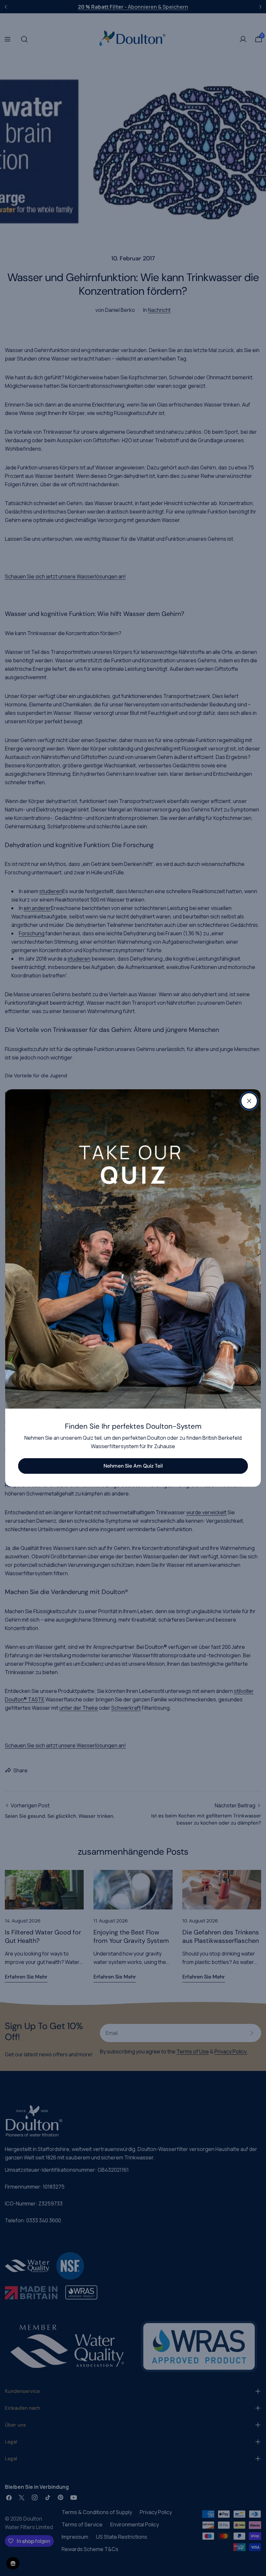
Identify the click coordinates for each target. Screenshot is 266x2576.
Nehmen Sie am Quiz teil (133, 1466)
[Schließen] (249, 1101)
